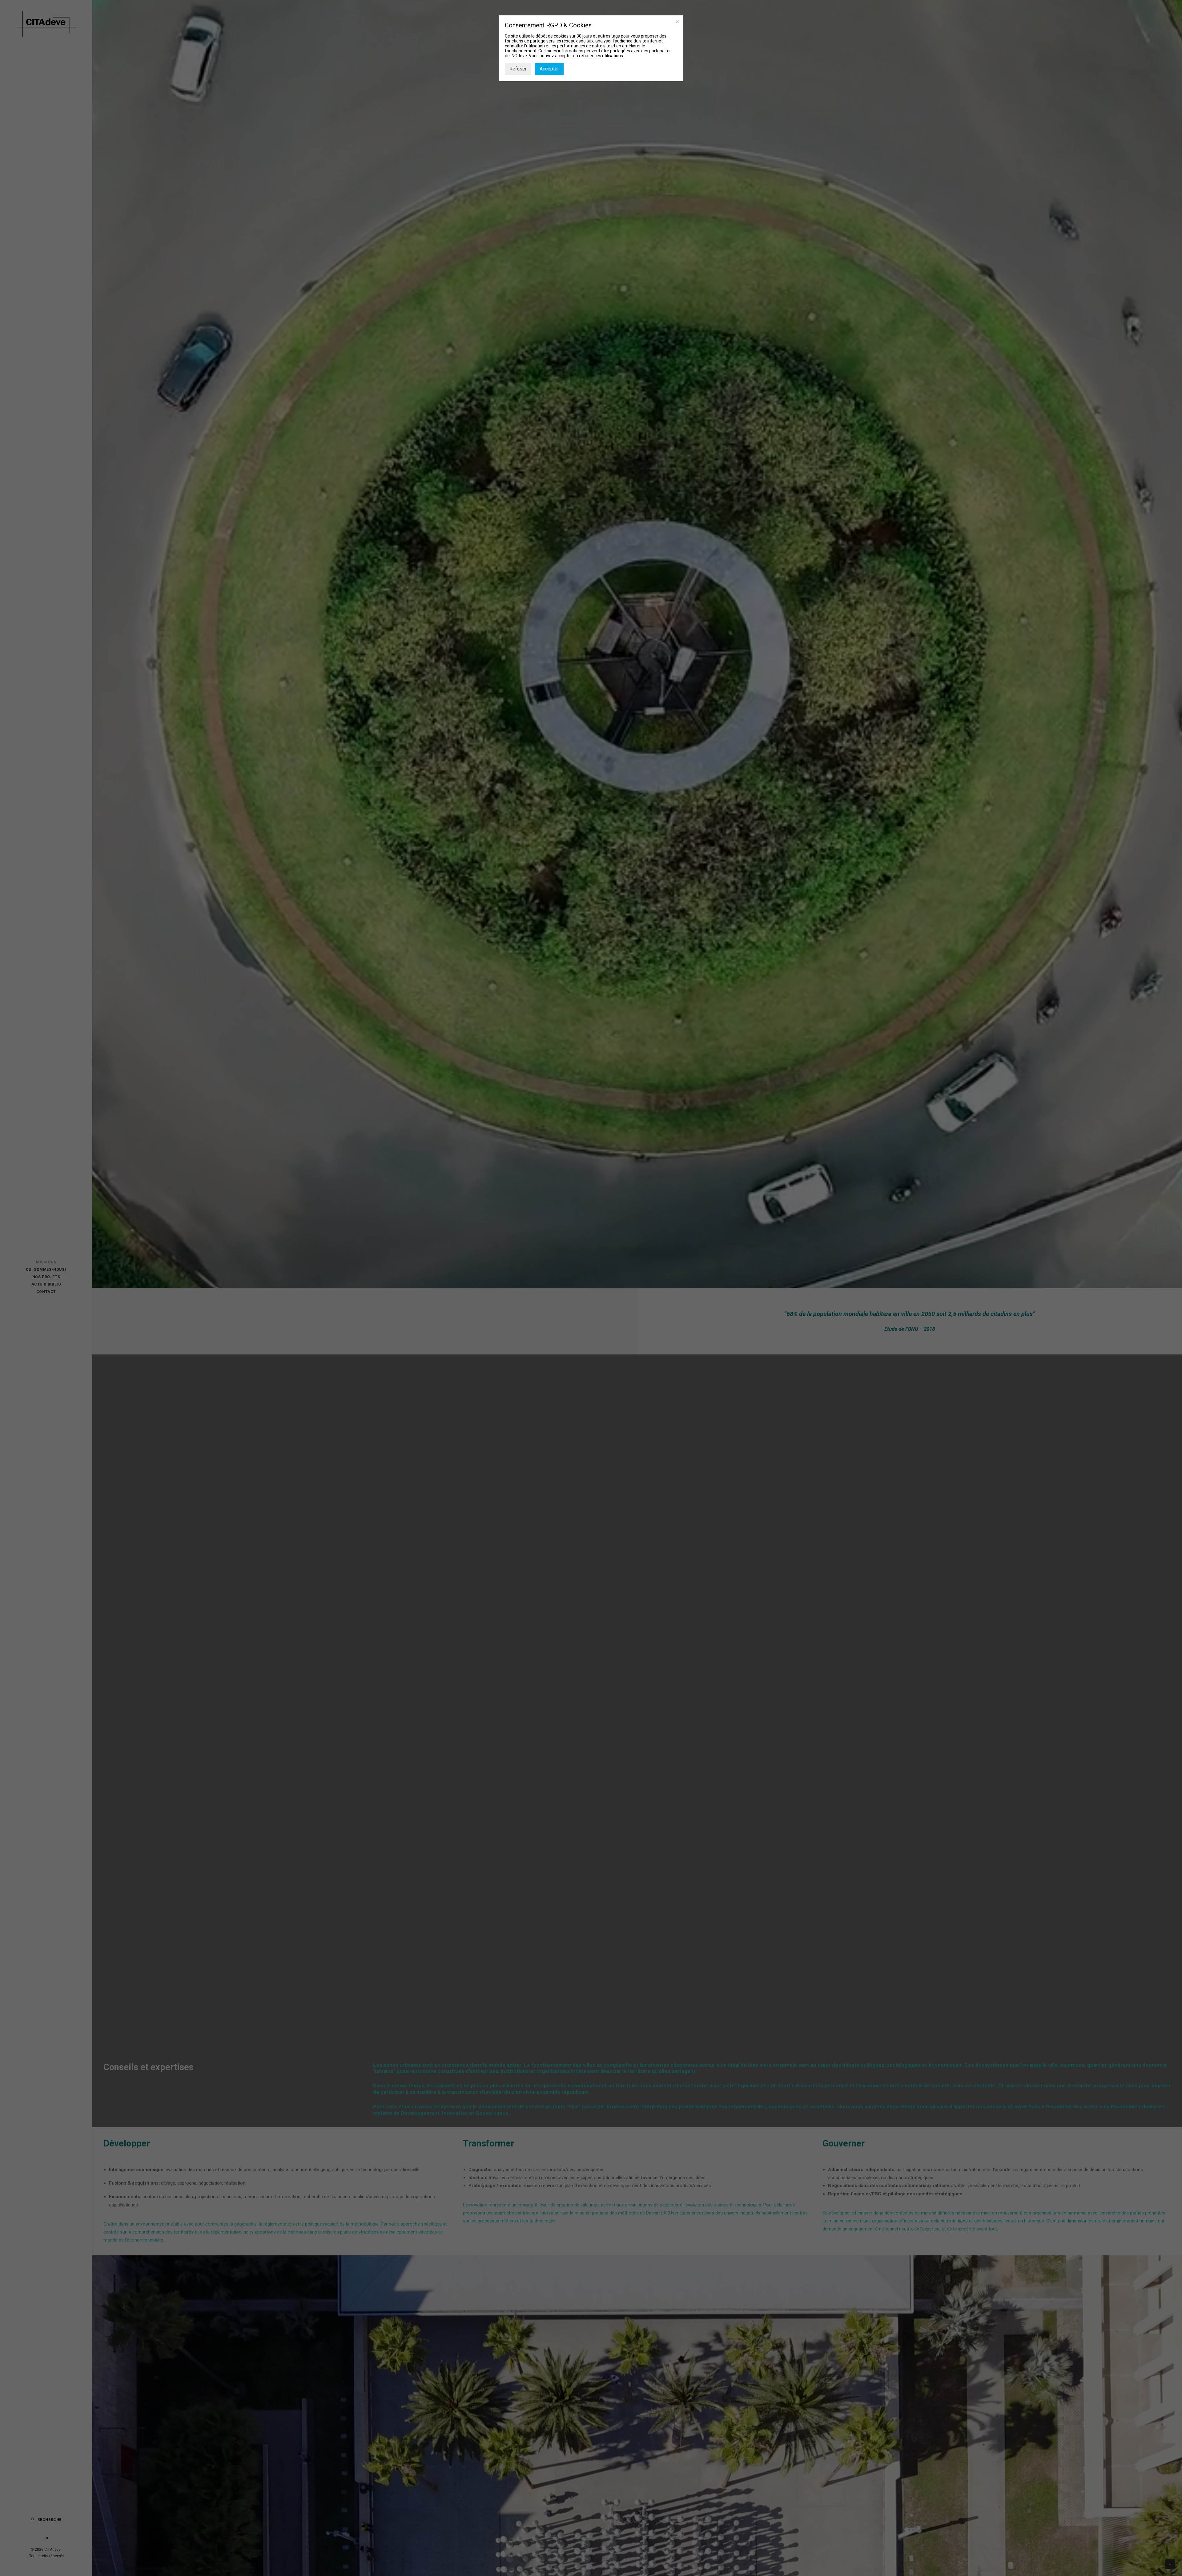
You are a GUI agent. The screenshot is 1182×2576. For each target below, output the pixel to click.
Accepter (549, 69)
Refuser (518, 69)
